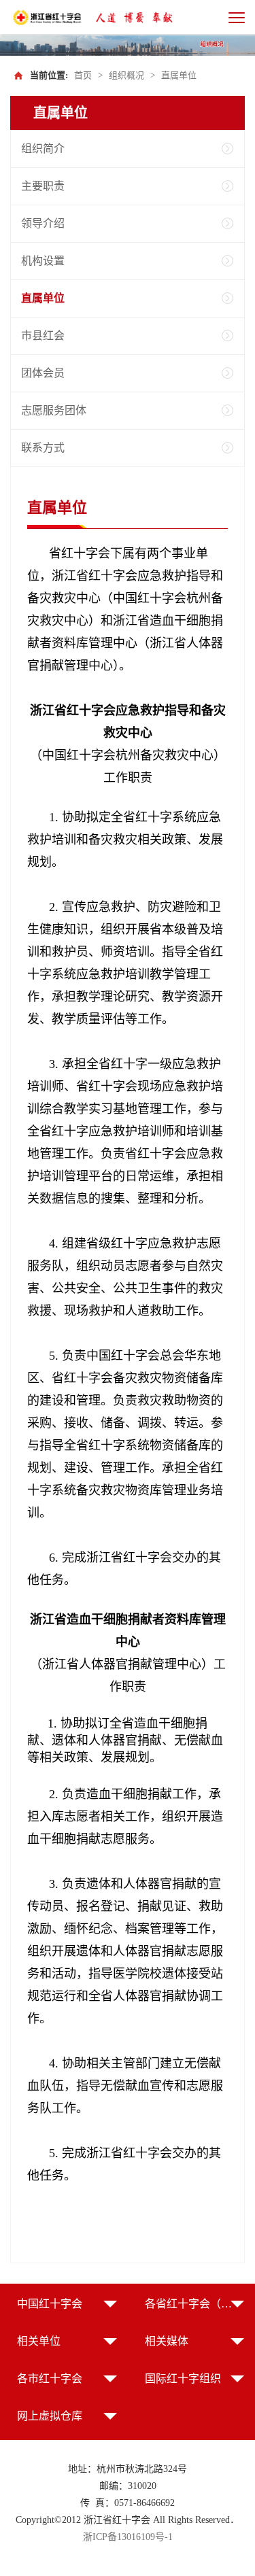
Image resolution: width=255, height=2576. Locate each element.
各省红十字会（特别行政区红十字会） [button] (195, 2304)
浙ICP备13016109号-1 (128, 2537)
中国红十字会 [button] (50, 2304)
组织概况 (126, 75)
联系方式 (43, 448)
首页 (83, 75)
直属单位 (179, 75)
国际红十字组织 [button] (183, 2378)
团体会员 (43, 373)
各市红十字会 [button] (50, 2378)
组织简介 (43, 149)
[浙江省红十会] (48, 17)
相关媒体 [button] (167, 2341)
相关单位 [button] (39, 2341)
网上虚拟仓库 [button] (50, 2416)
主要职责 (43, 186)
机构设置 (43, 261)
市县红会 (43, 336)
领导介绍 (43, 223)
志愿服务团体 (54, 410)
